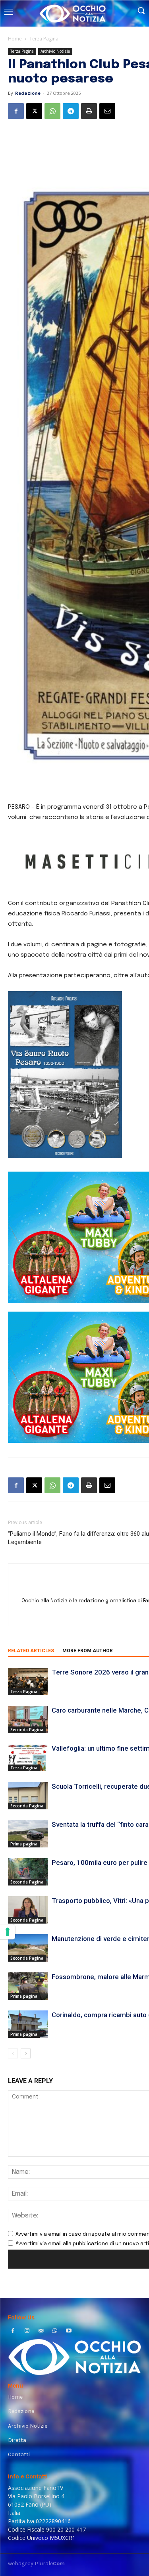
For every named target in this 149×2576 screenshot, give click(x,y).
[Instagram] (27, 2331)
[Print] (89, 111)
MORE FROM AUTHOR (88, 1651)
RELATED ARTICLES (31, 1651)
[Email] (107, 111)
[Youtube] (69, 2331)
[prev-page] (13, 2053)
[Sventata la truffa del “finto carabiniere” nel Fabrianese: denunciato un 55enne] (28, 1834)
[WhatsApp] (52, 111)
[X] (34, 111)
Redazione (28, 93)
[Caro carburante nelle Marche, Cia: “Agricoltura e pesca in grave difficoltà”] (28, 1720)
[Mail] (41, 2331)
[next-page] (26, 2053)
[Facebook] (16, 111)
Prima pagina (24, 1844)
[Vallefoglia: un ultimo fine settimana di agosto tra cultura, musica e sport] (28, 1758)
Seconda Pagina (27, 1730)
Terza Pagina (44, 39)
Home (15, 39)
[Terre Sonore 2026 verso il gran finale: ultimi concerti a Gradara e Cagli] (28, 1681)
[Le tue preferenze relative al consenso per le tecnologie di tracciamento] (8, 1932)
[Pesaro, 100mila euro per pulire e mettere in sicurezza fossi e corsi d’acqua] (28, 1872)
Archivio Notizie (55, 51)
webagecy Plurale (36, 2564)
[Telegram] (71, 111)
